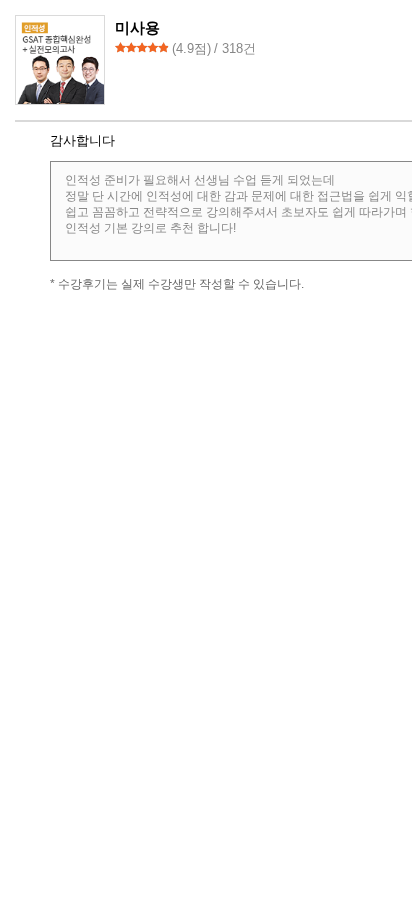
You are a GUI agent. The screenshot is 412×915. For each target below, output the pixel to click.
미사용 (137, 27)
